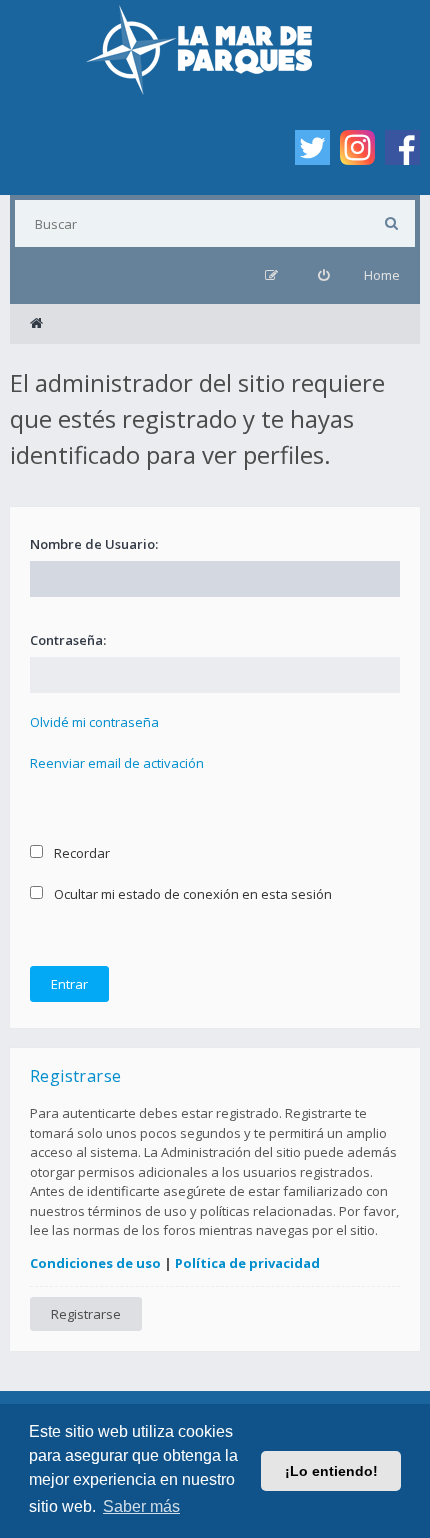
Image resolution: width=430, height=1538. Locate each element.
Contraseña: (68, 640)
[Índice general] (36, 324)
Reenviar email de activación (117, 763)
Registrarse (86, 1314)
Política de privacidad (247, 1263)
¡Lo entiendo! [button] (331, 1471)
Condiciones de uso (95, 1263)
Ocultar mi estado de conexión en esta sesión (191, 894)
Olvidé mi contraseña (94, 722)
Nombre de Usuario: (94, 544)
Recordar (80, 853)
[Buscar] (391, 223)
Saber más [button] (141, 1506)
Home (382, 275)
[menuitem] (323, 275)
